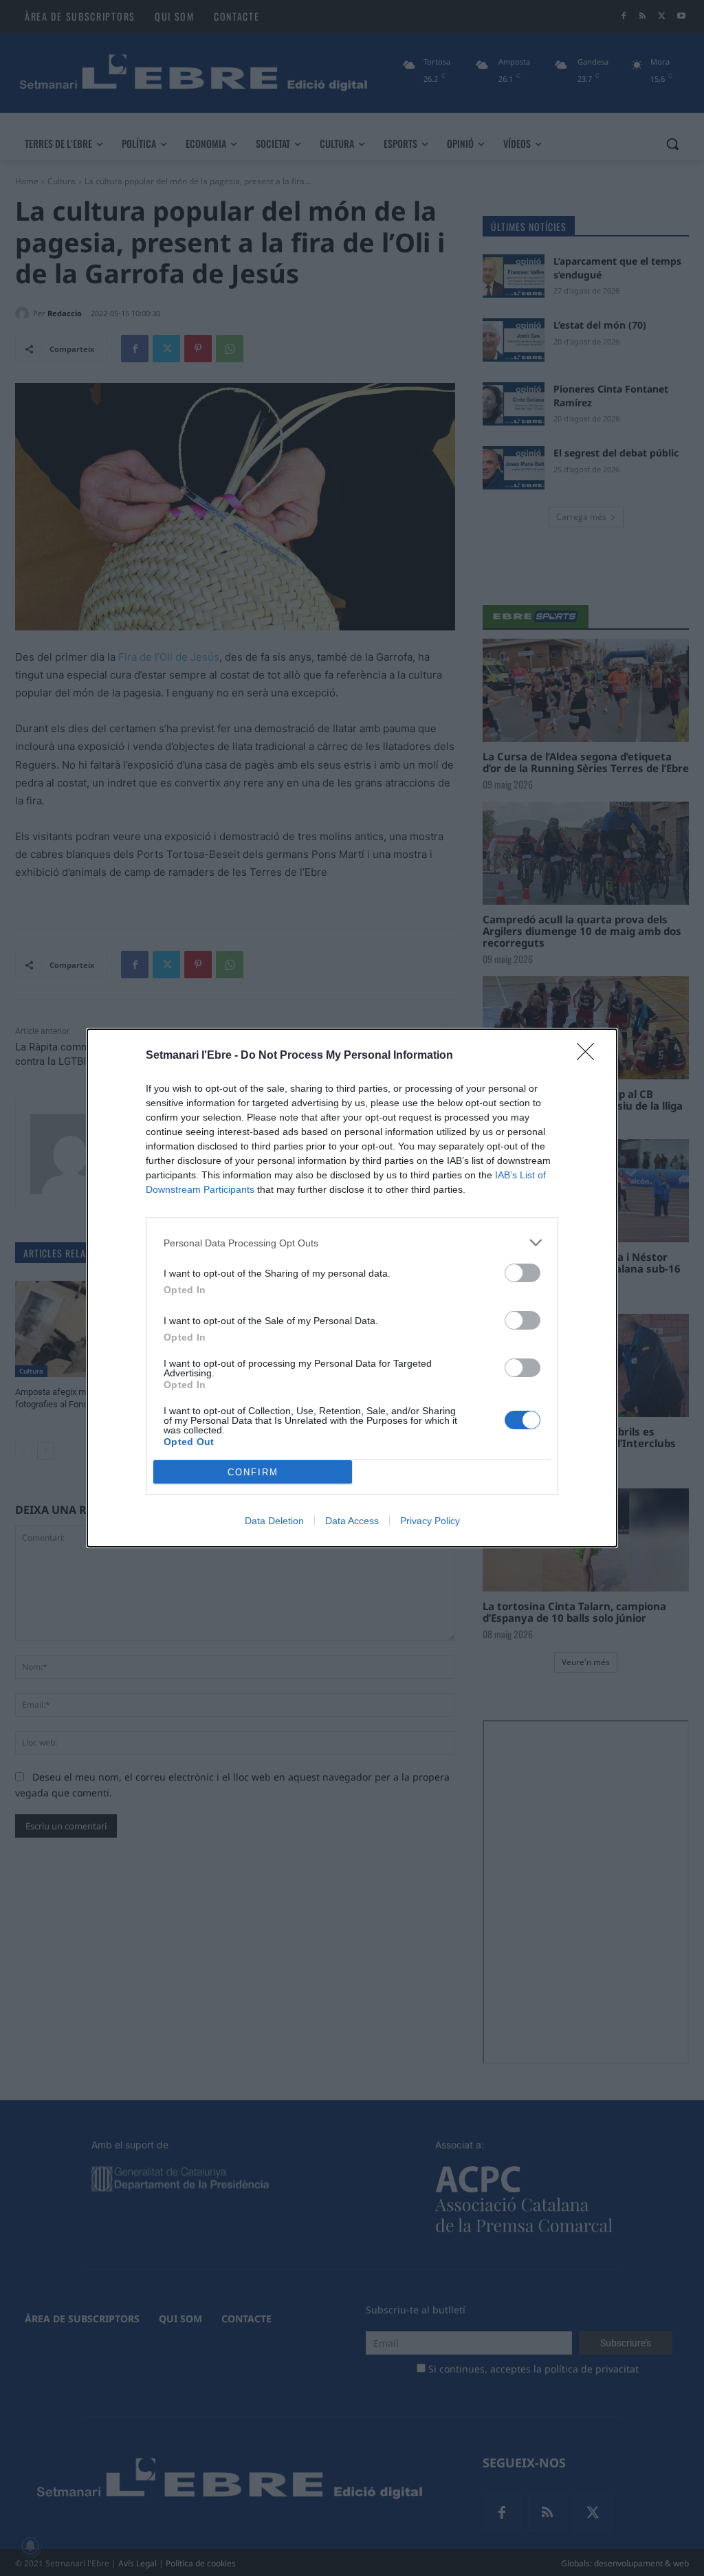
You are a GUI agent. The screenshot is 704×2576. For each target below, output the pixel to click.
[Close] (590, 1056)
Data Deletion (274, 1521)
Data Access (352, 1521)
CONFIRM (253, 1472)
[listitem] (352, 1243)
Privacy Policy (430, 1521)
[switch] (522, 1273)
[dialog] (352, 1288)
